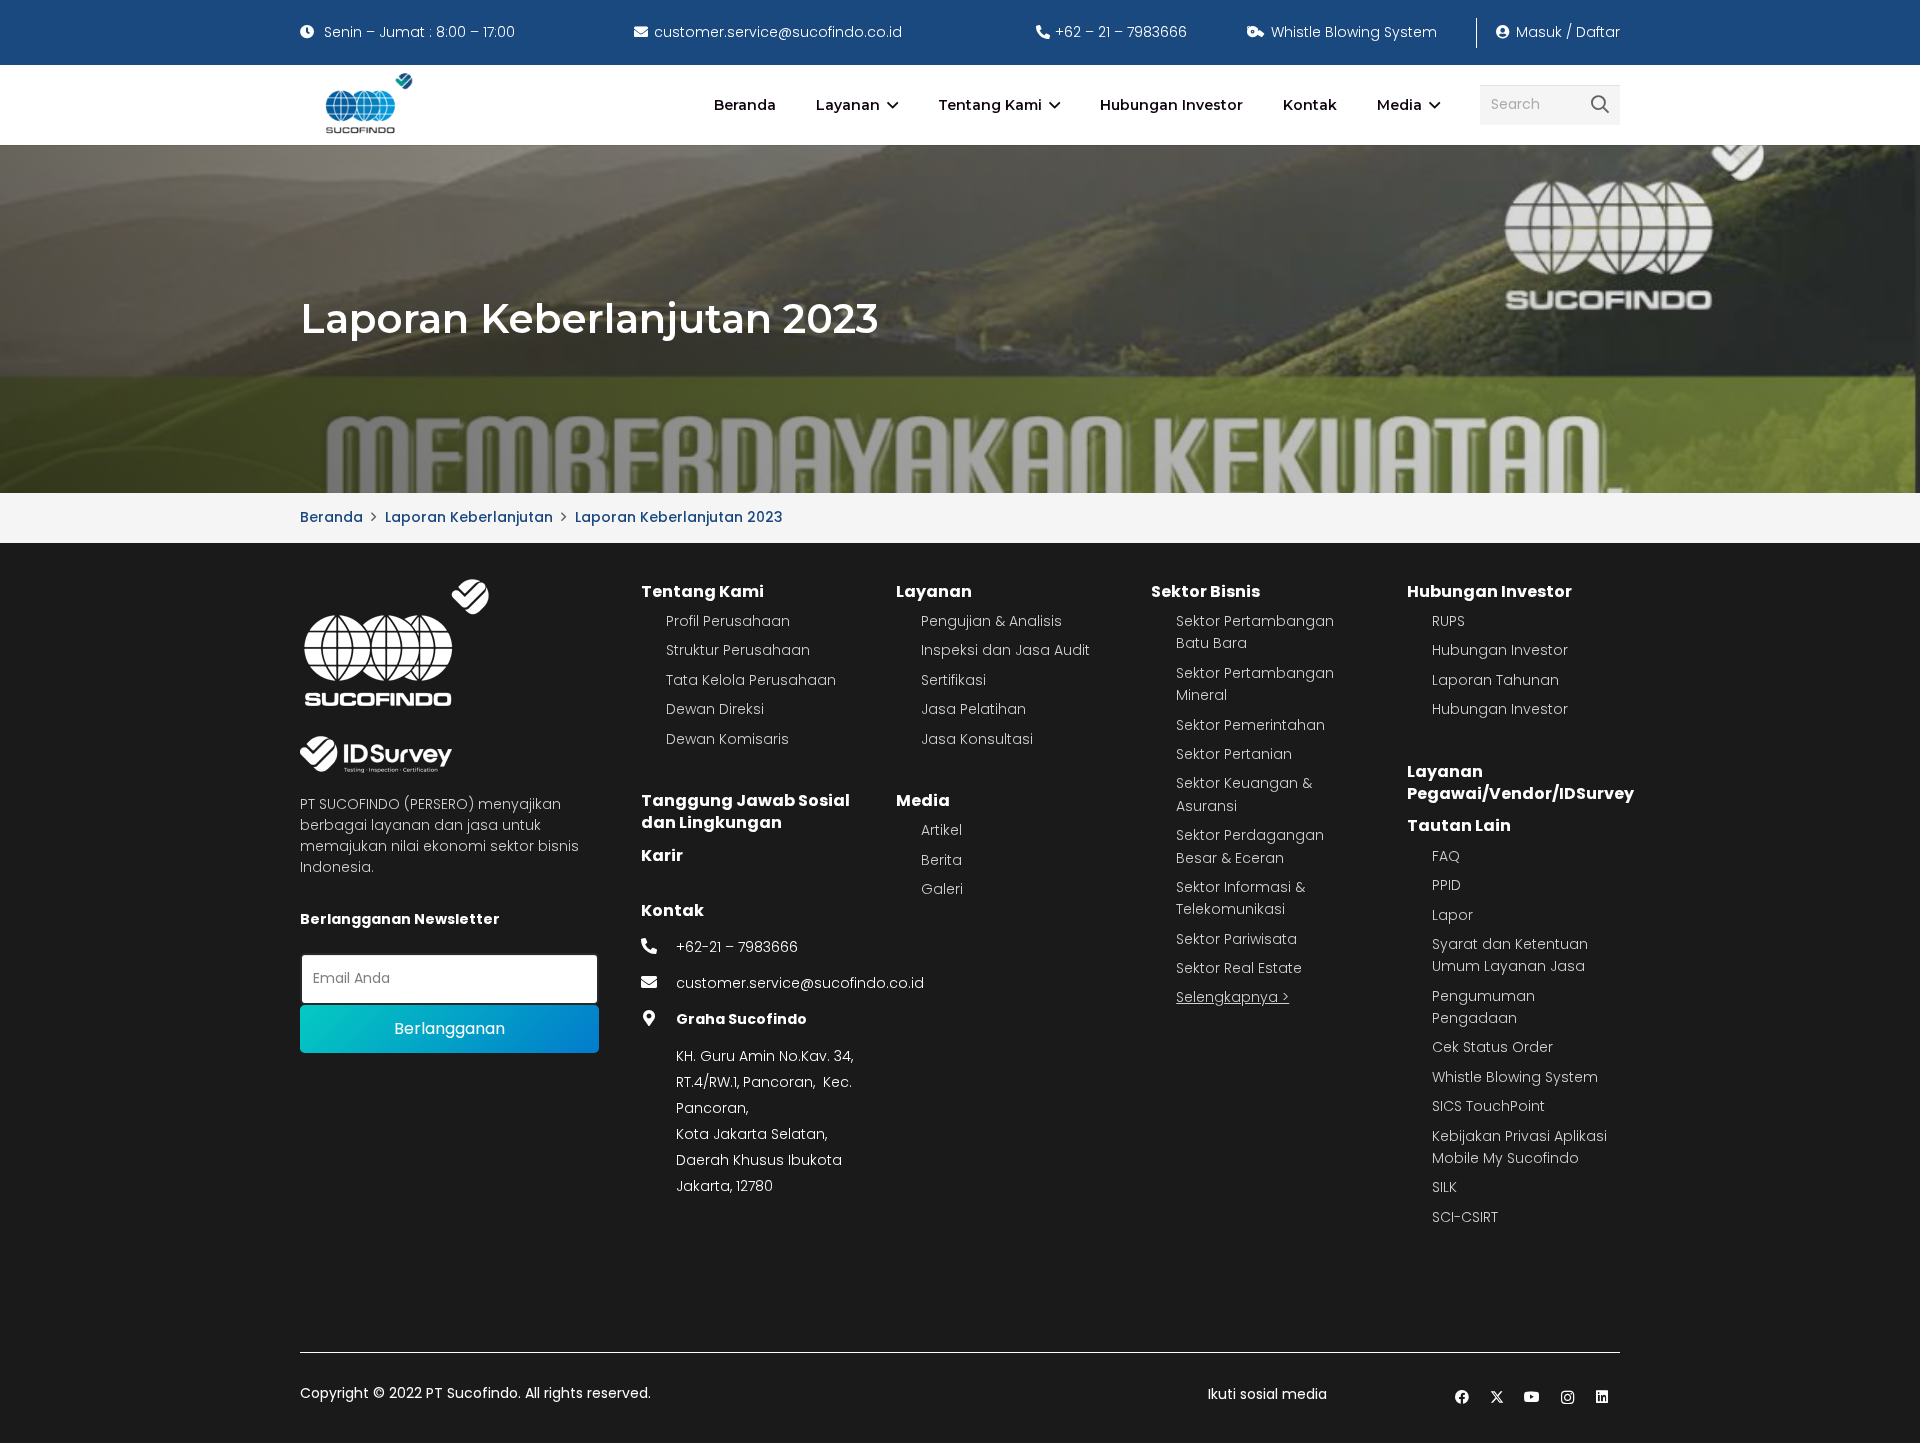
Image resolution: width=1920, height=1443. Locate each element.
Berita (941, 860)
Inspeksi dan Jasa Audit (1005, 650)
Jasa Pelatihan (973, 709)
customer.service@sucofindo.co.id (800, 983)
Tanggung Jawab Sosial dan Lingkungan (745, 811)
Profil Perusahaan (728, 621)
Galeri (942, 889)
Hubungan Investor (1489, 591)
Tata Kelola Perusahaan (751, 680)
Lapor (1452, 915)
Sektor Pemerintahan (1250, 725)
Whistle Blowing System (1515, 1077)
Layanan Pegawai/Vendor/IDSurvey (1520, 782)
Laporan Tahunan (1495, 680)
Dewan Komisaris (727, 739)
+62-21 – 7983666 (737, 947)
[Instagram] (1567, 1397)
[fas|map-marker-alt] (659, 1019)
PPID (1446, 885)
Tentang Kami (702, 591)
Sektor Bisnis (1205, 591)
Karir (662, 855)
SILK (1444, 1187)
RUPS (1448, 621)
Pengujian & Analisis (991, 621)
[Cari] (1600, 105)
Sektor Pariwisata (1236, 939)
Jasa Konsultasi (977, 739)
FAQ (1446, 856)
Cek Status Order (1492, 1047)
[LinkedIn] (1602, 1397)
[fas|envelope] (659, 983)
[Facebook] (1462, 1397)
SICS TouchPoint (1488, 1106)
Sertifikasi (953, 680)
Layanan (934, 591)
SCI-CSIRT (1465, 1217)
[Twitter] (1497, 1397)
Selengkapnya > (1232, 997)
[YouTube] (1532, 1397)
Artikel (941, 830)
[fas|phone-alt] (659, 947)
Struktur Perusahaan (738, 650)
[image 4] (365, 105)
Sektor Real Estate (1239, 968)
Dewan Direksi (715, 709)
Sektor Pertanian (1234, 754)
